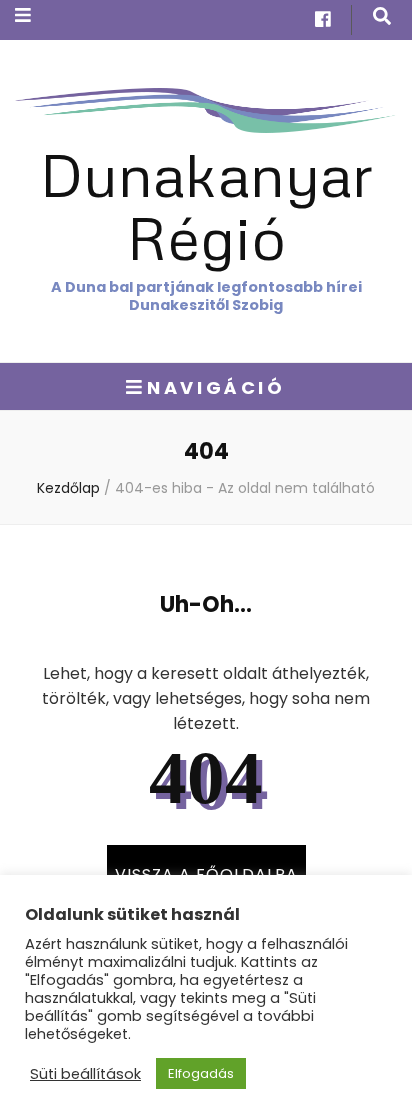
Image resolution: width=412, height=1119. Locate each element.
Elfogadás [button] (201, 1073)
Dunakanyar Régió (206, 205)
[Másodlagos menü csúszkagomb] (23, 15)
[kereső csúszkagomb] (382, 16)
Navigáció (216, 387)
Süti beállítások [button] (85, 1074)
